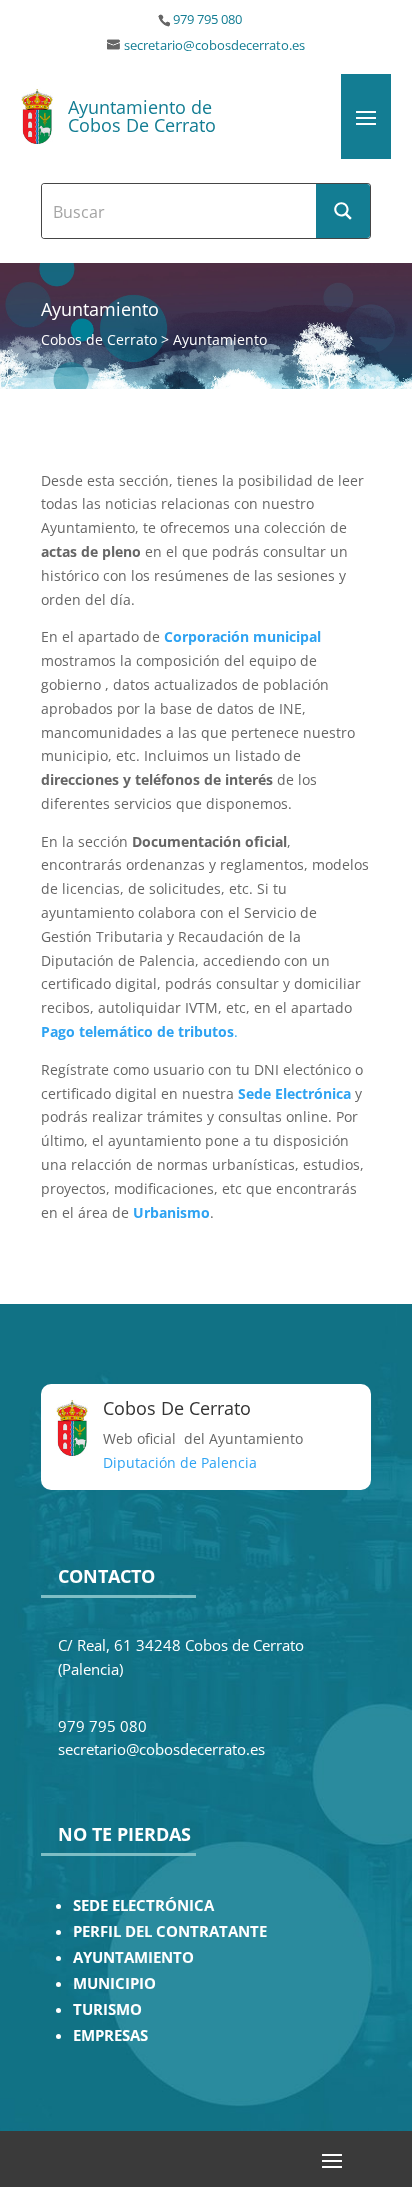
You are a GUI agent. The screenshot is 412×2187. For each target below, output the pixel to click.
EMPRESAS (110, 2035)
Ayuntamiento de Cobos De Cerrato (142, 116)
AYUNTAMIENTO (133, 1957)
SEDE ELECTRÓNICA (143, 1905)
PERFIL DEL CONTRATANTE (170, 1931)
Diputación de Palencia (180, 1462)
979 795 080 (207, 19)
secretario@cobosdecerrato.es (214, 45)
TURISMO (107, 2009)
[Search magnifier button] (343, 211)
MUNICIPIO (114, 1983)
